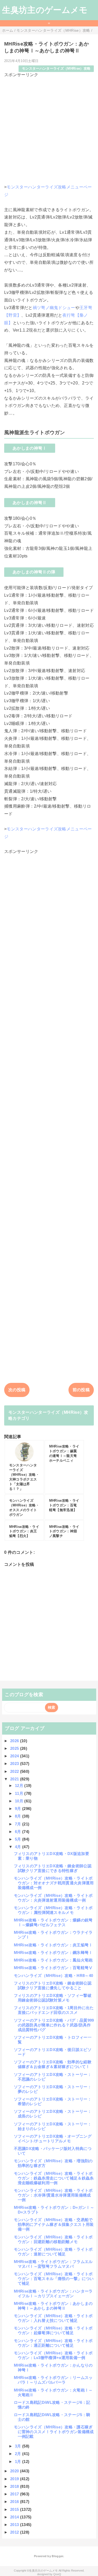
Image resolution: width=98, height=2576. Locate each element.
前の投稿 (81, 1390)
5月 (19, 1839)
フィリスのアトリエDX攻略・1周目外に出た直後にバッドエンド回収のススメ (54, 2010)
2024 (15, 1756)
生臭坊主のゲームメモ (45, 10)
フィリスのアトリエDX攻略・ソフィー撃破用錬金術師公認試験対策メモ (53, 1998)
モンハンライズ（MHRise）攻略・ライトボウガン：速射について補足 (53, 2252)
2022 (15, 1771)
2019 (15, 2479)
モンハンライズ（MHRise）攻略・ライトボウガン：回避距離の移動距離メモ (53, 2239)
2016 (15, 2502)
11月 (20, 1793)
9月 (19, 1809)
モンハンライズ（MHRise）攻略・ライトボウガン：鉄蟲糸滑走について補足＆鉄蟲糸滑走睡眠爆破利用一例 (54, 2178)
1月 (19, 2462)
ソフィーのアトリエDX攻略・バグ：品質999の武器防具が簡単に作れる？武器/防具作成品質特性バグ (54, 2025)
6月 (19, 1832)
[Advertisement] (49, 127)
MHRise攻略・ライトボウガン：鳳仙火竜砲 (53, 1960)
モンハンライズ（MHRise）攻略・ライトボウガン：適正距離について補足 (53, 2343)
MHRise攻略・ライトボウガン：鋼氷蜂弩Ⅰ (53, 1952)
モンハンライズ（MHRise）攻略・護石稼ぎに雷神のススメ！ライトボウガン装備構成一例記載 (54, 2432)
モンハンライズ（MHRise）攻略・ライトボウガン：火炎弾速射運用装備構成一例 (53, 1898)
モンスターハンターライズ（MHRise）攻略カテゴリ (48, 1415)
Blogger (57, 2556)
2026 (15, 1741)
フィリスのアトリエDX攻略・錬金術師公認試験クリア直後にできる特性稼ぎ (53, 1868)
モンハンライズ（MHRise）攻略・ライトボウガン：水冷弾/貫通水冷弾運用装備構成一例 (53, 2195)
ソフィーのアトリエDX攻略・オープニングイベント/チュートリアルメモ (53, 2139)
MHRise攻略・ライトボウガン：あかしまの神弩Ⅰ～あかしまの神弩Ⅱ (53, 2306)
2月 (19, 2454)
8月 (19, 1816)
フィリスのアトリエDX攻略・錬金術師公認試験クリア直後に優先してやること (53, 1985)
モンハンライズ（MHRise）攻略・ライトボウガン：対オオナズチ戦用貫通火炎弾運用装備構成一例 (54, 1883)
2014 (15, 2517)
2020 (15, 2471)
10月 (20, 1801)
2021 (15, 1779)
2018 (15, 2486)
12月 (20, 1786)
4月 (19, 1847)
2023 (15, 1764)
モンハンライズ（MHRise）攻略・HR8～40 (54, 1976)
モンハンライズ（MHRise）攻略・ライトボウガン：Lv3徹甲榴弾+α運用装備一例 (53, 2355)
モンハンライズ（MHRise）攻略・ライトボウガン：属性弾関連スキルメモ (53, 1910)
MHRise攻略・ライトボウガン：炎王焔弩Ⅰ (53, 1945)
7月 (19, 1824)
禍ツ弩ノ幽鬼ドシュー (54, 308)
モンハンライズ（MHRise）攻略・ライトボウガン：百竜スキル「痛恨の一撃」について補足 (54, 2279)
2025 (15, 1748)
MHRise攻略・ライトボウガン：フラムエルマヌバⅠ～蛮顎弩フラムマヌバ (53, 2264)
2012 (15, 2532)
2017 (15, 2494)
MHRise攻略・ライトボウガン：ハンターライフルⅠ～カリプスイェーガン (53, 2293)
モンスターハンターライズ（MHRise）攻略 (56, 68)
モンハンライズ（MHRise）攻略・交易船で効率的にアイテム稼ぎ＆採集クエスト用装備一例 (54, 2224)
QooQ (57, 2574)
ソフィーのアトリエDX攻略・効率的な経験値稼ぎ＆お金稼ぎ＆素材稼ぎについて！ (53, 2064)
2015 (15, 2509)
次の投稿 (17, 1390)
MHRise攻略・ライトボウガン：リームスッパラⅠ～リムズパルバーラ (53, 2380)
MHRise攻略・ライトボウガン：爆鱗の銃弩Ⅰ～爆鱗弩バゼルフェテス (53, 1922)
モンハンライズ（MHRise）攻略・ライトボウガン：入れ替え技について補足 (53, 2318)
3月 (19, 2446)
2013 (15, 2525)
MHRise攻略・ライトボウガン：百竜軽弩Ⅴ (53, 1968)
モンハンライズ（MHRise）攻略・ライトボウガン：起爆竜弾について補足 (53, 2330)
